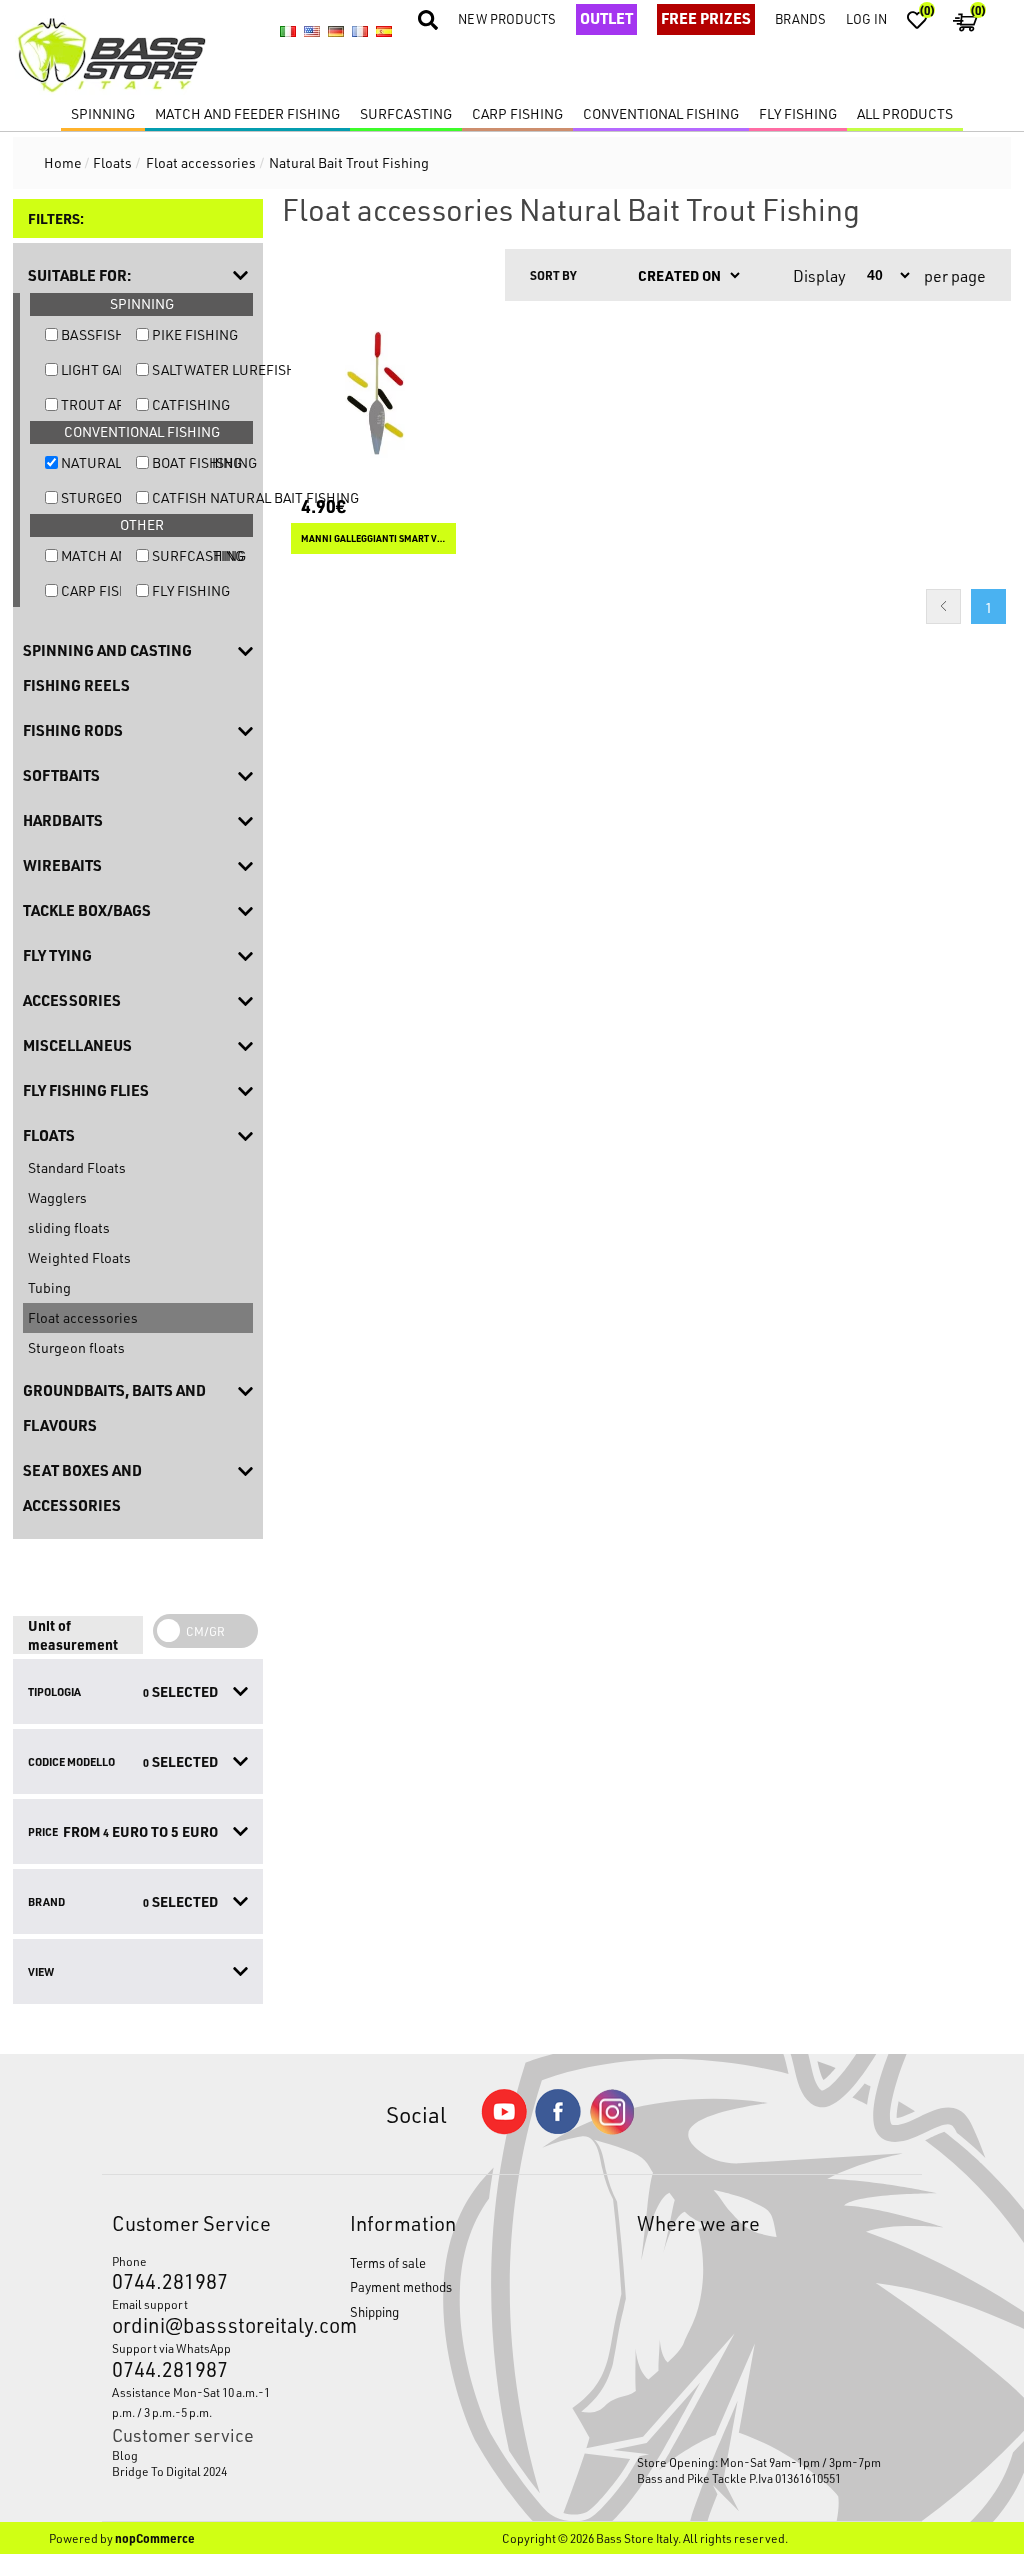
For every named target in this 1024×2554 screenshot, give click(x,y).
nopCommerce (155, 2538)
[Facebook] (558, 2128)
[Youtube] (504, 2129)
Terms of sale (388, 2262)
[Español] (384, 31)
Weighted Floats (79, 1257)
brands (800, 18)
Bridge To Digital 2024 (169, 2471)
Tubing (49, 1287)
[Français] (360, 31)
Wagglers (57, 1197)
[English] (312, 31)
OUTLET (606, 18)
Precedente (943, 606)
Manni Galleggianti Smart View (373, 538)
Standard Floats (77, 1167)
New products (507, 18)
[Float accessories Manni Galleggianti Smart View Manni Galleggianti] (373, 393)
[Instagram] (612, 2129)
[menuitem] (200, 2455)
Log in (866, 18)
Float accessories (83, 1317)
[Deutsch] (336, 31)
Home (63, 162)
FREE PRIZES (706, 18)
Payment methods (401, 2286)
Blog (125, 2455)
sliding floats (69, 1227)
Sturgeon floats (76, 1347)
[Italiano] (288, 31)
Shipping (374, 2311)
